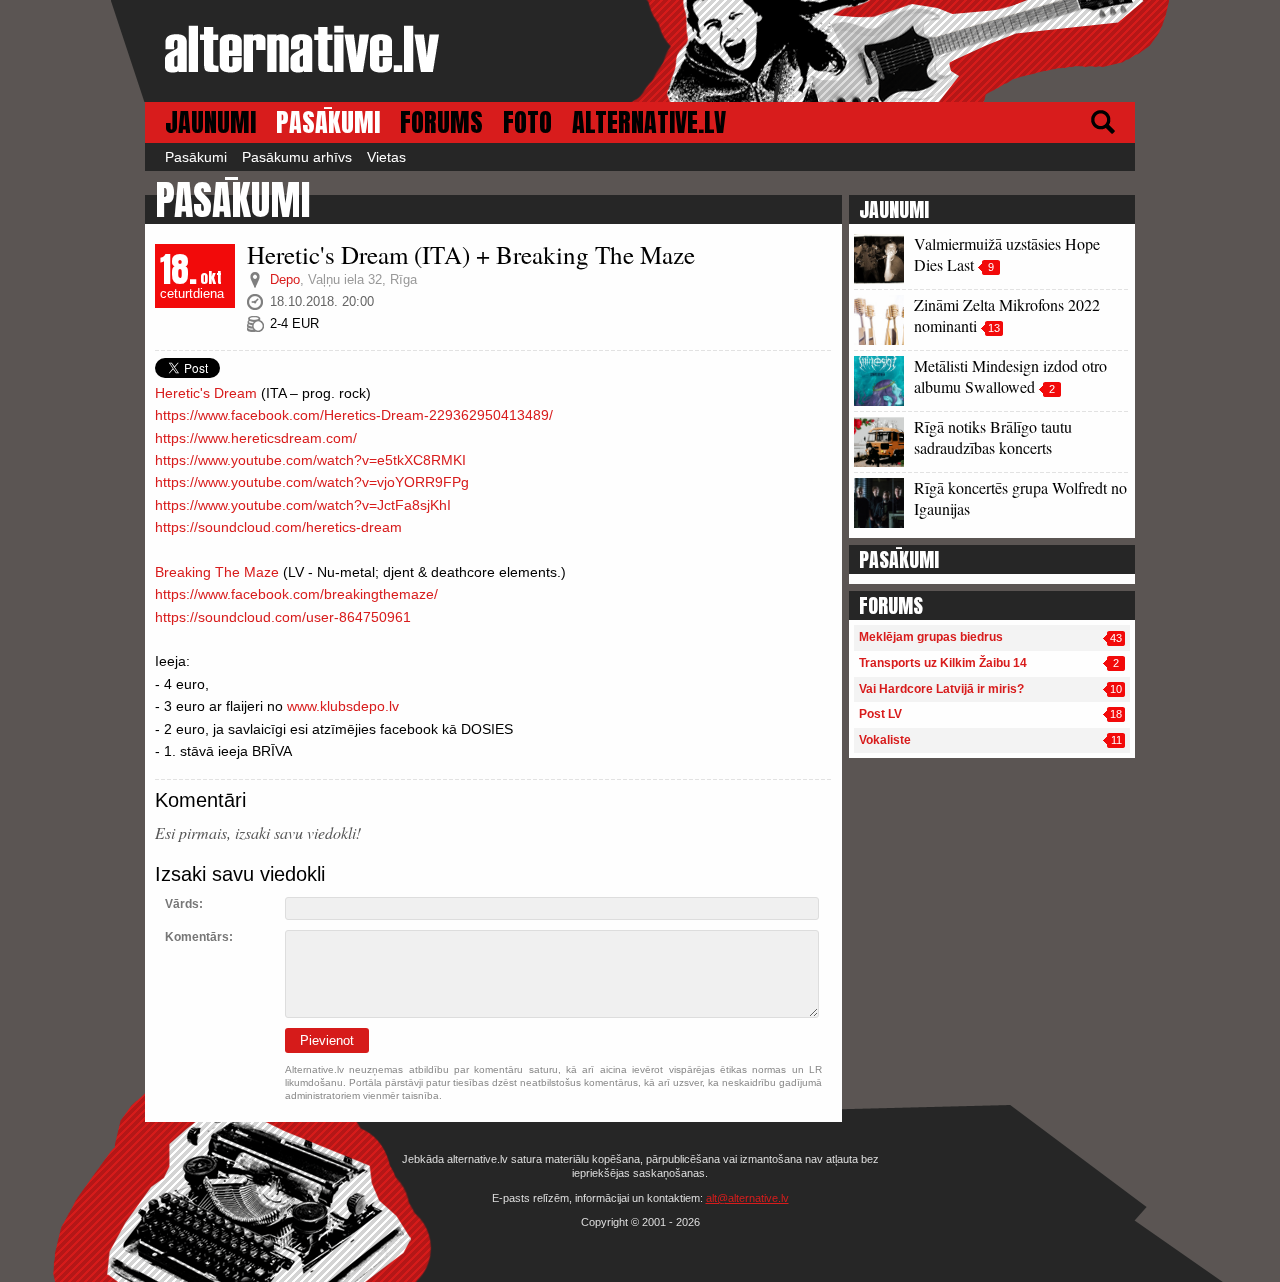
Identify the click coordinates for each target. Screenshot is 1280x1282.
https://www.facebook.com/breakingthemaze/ (296, 594)
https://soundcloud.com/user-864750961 (283, 617)
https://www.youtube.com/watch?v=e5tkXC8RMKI (310, 460)
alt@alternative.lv (747, 1198)
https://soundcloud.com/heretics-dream (278, 527)
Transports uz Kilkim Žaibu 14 (943, 663)
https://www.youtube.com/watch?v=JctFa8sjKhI (303, 505)
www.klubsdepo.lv (343, 706)
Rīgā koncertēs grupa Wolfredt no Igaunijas (1020, 498)
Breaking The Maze (217, 572)
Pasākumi (196, 157)
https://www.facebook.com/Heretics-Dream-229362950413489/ (354, 415)
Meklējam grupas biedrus (931, 637)
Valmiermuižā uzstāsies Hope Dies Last (1007, 254)
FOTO (527, 122)
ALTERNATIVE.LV (649, 122)
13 (994, 328)
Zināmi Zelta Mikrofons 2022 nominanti (1007, 315)
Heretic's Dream (206, 393)
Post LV (880, 714)
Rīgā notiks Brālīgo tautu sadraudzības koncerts (993, 437)
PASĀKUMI (328, 122)
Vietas (386, 157)
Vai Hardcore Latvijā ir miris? (941, 689)
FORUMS (441, 122)
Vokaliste (885, 740)
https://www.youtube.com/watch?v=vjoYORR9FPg (312, 482)
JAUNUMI (210, 122)
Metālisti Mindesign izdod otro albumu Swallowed (1010, 376)
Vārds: (184, 904)
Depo (285, 279)
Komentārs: (199, 937)
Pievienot (327, 1040)
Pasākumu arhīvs (297, 157)
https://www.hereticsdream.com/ (256, 438)
